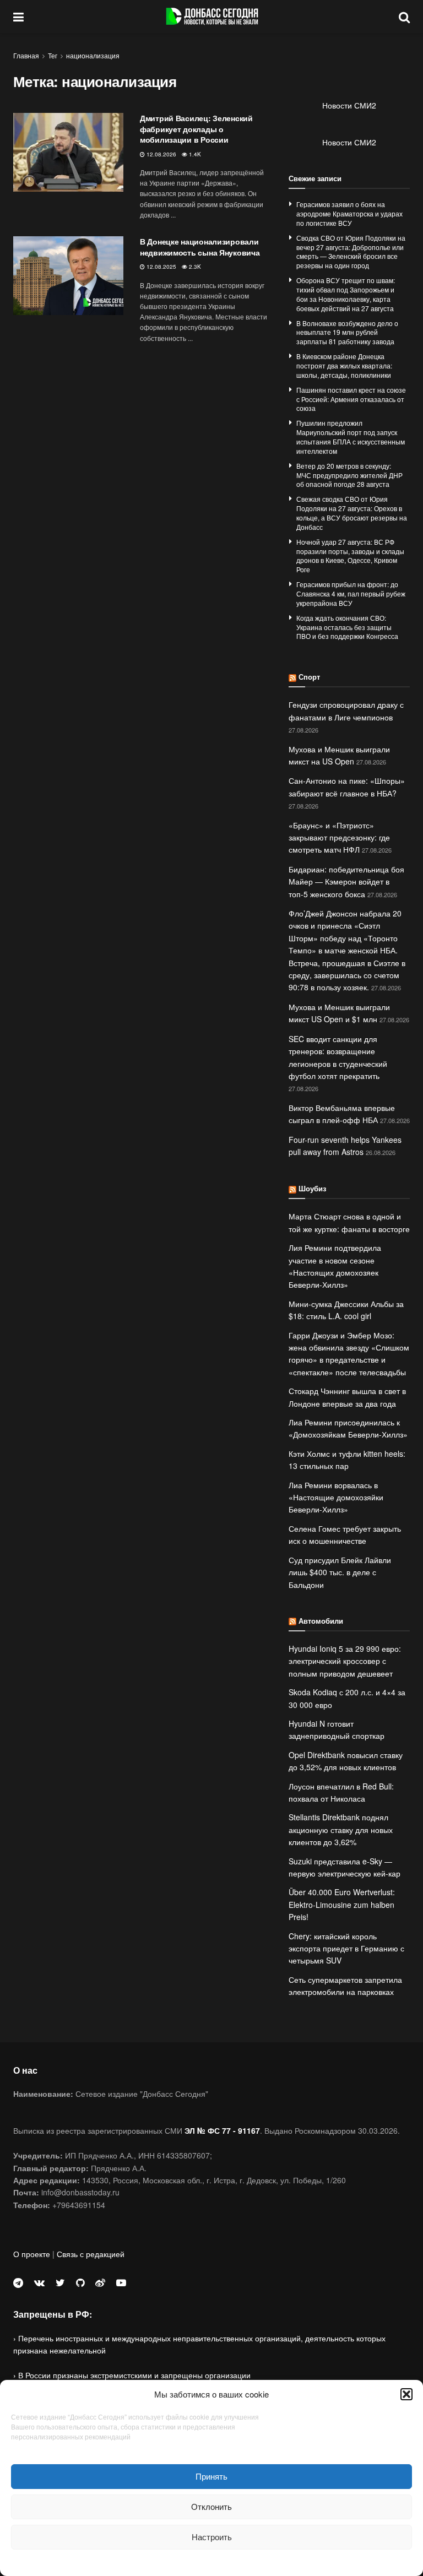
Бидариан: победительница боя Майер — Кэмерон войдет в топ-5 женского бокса (346, 882)
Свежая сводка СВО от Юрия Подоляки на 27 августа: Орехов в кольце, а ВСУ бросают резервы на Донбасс (352, 513)
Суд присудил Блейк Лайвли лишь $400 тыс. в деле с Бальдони (340, 1572)
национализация (93, 55)
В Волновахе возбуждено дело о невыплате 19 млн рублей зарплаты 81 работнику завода (347, 332)
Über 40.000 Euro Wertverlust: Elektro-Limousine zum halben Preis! (342, 1904)
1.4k (194, 154)
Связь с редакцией (91, 2254)
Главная (26, 55)
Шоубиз (312, 1188)
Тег (53, 55)
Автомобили (321, 1621)
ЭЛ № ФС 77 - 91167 (222, 2130)
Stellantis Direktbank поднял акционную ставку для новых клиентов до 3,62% (341, 1829)
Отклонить (211, 2506)
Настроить (212, 2537)
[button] (406, 2394)
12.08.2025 (161, 267)
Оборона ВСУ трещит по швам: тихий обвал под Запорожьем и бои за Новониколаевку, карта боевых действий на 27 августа (346, 294)
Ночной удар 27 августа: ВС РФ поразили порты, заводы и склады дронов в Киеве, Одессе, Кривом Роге (350, 555)
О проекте (32, 2254)
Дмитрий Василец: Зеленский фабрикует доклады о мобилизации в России (196, 129)
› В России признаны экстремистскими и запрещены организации (132, 2375)
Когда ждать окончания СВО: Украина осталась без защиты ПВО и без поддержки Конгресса (347, 627)
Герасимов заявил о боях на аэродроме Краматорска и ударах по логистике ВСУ (349, 213)
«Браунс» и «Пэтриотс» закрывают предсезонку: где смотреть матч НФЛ (339, 837)
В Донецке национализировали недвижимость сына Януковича (200, 247)
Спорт (309, 677)
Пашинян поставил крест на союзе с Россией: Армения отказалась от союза (351, 399)
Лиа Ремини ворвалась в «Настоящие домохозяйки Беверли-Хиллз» (336, 1497)
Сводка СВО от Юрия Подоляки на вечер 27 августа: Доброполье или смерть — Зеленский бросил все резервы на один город (351, 251)
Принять (211, 2476)
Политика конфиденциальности (211, 2561)
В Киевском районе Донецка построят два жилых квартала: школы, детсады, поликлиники (344, 365)
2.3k (194, 267)
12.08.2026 (161, 154)
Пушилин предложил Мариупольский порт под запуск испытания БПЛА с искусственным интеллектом (351, 436)
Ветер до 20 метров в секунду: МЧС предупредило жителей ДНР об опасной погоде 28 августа (349, 475)
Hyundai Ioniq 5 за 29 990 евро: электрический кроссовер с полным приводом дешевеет (345, 1661)
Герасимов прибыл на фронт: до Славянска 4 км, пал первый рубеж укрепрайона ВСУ (351, 593)
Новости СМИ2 (349, 105)
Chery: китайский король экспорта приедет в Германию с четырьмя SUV (346, 1948)
